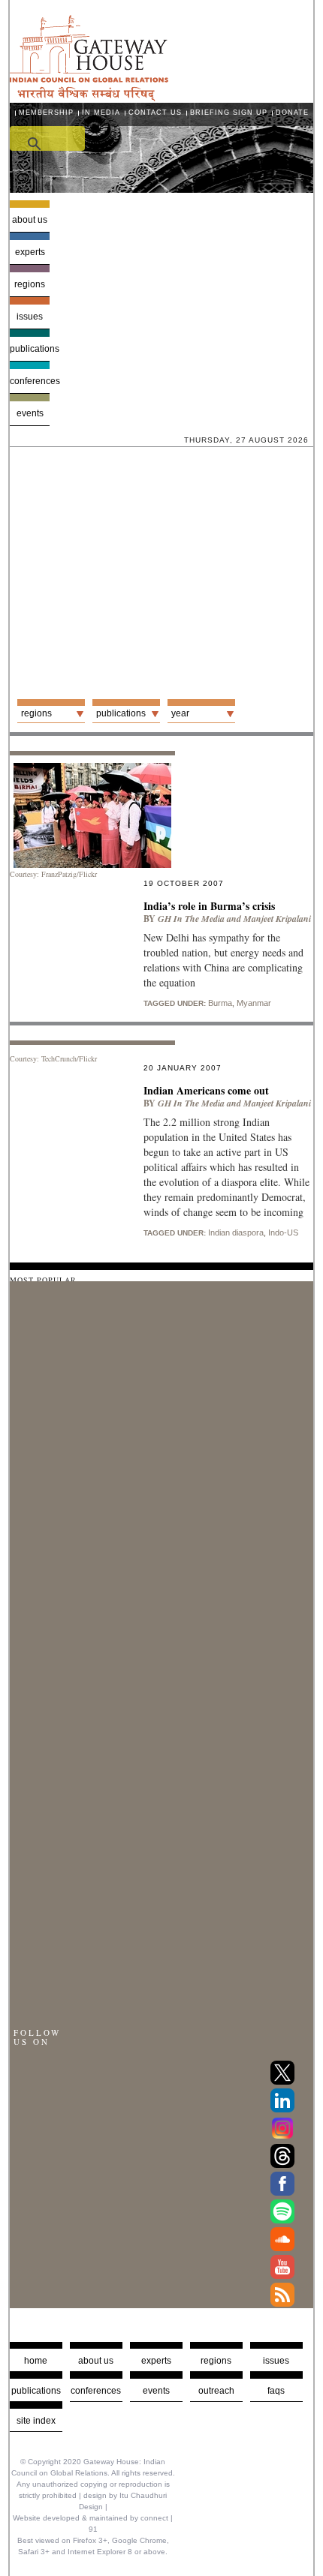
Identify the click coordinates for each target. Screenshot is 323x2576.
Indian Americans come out (206, 1090)
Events (30, 413)
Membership (46, 113)
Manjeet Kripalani (277, 919)
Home (36, 2361)
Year (180, 713)
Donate (292, 113)
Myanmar (254, 1003)
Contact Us (155, 113)
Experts (30, 252)
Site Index (36, 2421)
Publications (30, 349)
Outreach (216, 2391)
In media (101, 113)
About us (30, 220)
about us (96, 2361)
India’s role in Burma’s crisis (209, 906)
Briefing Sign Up (229, 113)
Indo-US (283, 1232)
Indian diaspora (236, 1232)
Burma (220, 1003)
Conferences (30, 381)
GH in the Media (191, 919)
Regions (30, 284)
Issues (30, 317)
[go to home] (89, 97)
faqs (276, 2391)
